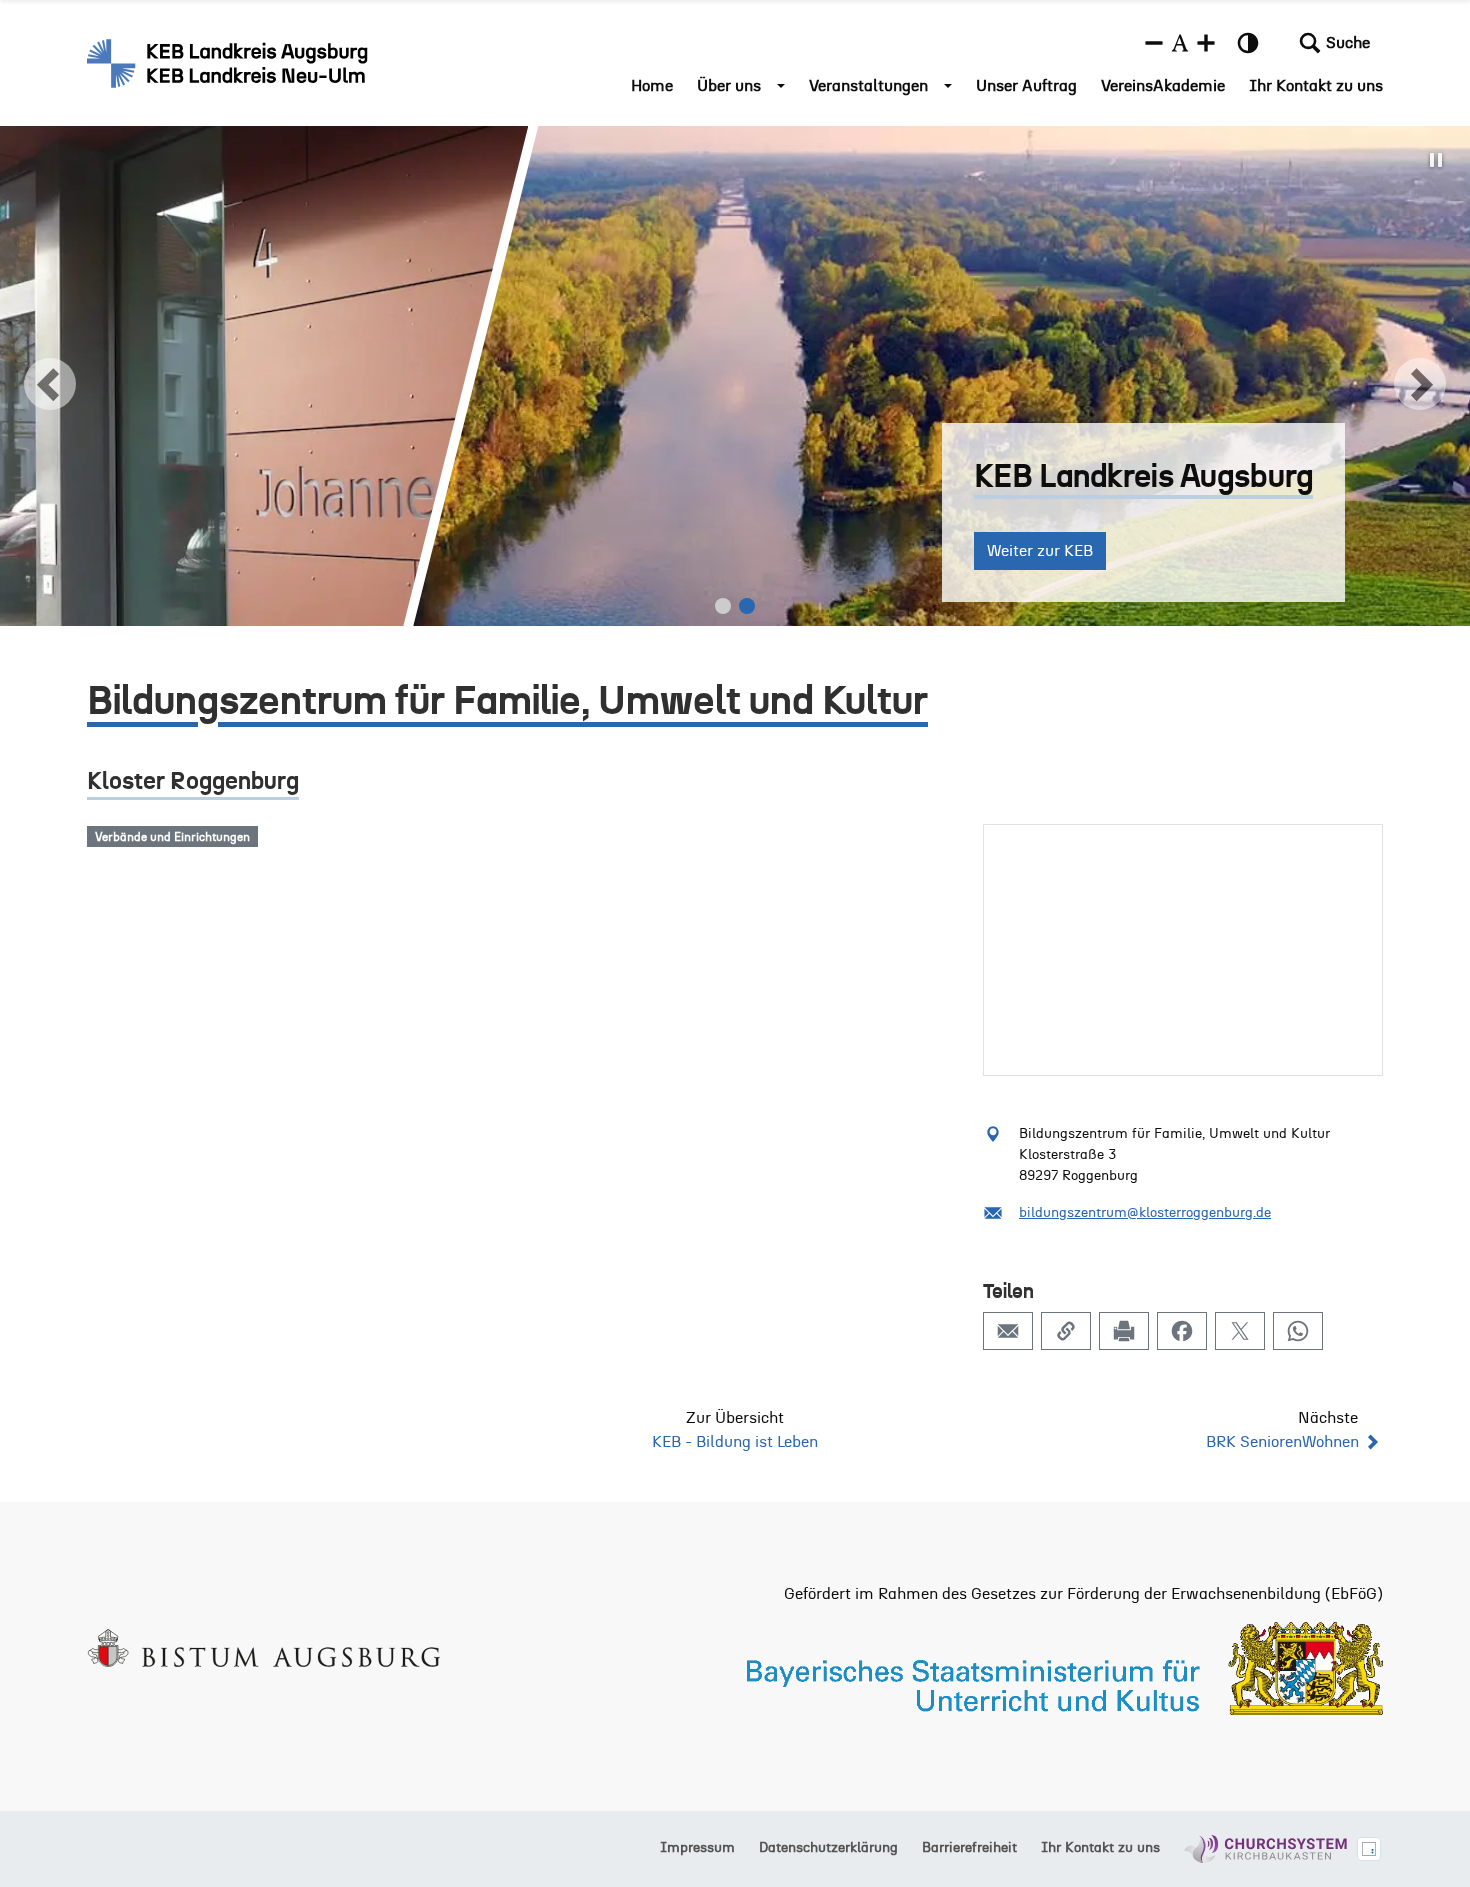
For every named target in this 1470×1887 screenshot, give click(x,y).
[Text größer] (1206, 43)
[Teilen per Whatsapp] (1298, 1331)
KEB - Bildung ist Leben (735, 1442)
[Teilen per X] (1240, 1331)
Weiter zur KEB (223, 551)
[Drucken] (1124, 1331)
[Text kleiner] (1154, 43)
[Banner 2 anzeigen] (747, 606)
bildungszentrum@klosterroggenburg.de (1145, 1213)
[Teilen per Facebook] (1182, 1331)
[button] (1334, 43)
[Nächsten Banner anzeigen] (1420, 384)
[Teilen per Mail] (1008, 1331)
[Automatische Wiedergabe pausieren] (1436, 160)
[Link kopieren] (1066, 1331)
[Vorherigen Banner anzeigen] (50, 384)
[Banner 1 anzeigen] (723, 606)
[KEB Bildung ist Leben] (229, 63)
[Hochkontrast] (1248, 43)
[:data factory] (1369, 1849)
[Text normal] (1180, 43)
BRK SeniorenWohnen (1282, 1442)
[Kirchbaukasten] (1265, 1849)
